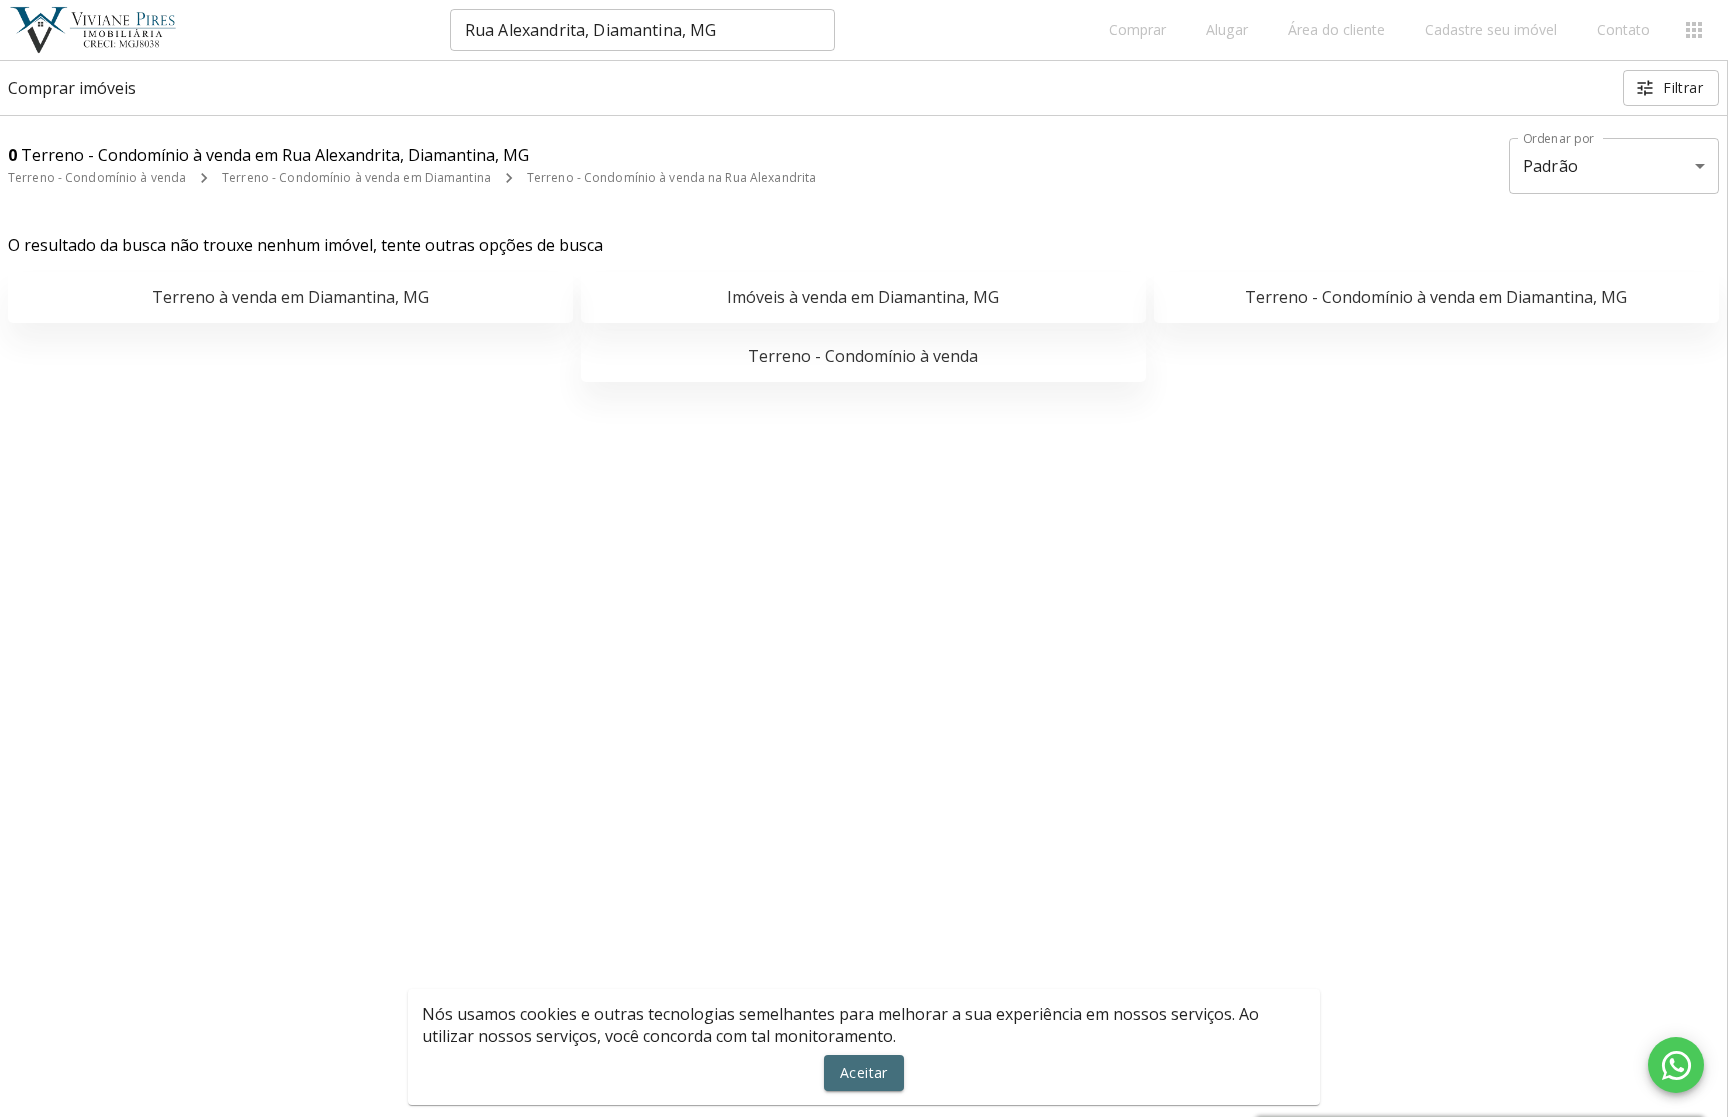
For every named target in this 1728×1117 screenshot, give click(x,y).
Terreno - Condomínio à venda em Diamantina (356, 177)
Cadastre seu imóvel (1491, 30)
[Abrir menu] (1694, 30)
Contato (1623, 30)
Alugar (1227, 30)
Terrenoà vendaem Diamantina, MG (290, 297)
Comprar (1137, 30)
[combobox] (642, 30)
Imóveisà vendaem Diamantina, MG (863, 297)
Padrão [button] (1550, 166)
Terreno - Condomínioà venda (863, 356)
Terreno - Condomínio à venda (97, 177)
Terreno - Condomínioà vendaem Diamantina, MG (1436, 297)
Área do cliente (1336, 30)
